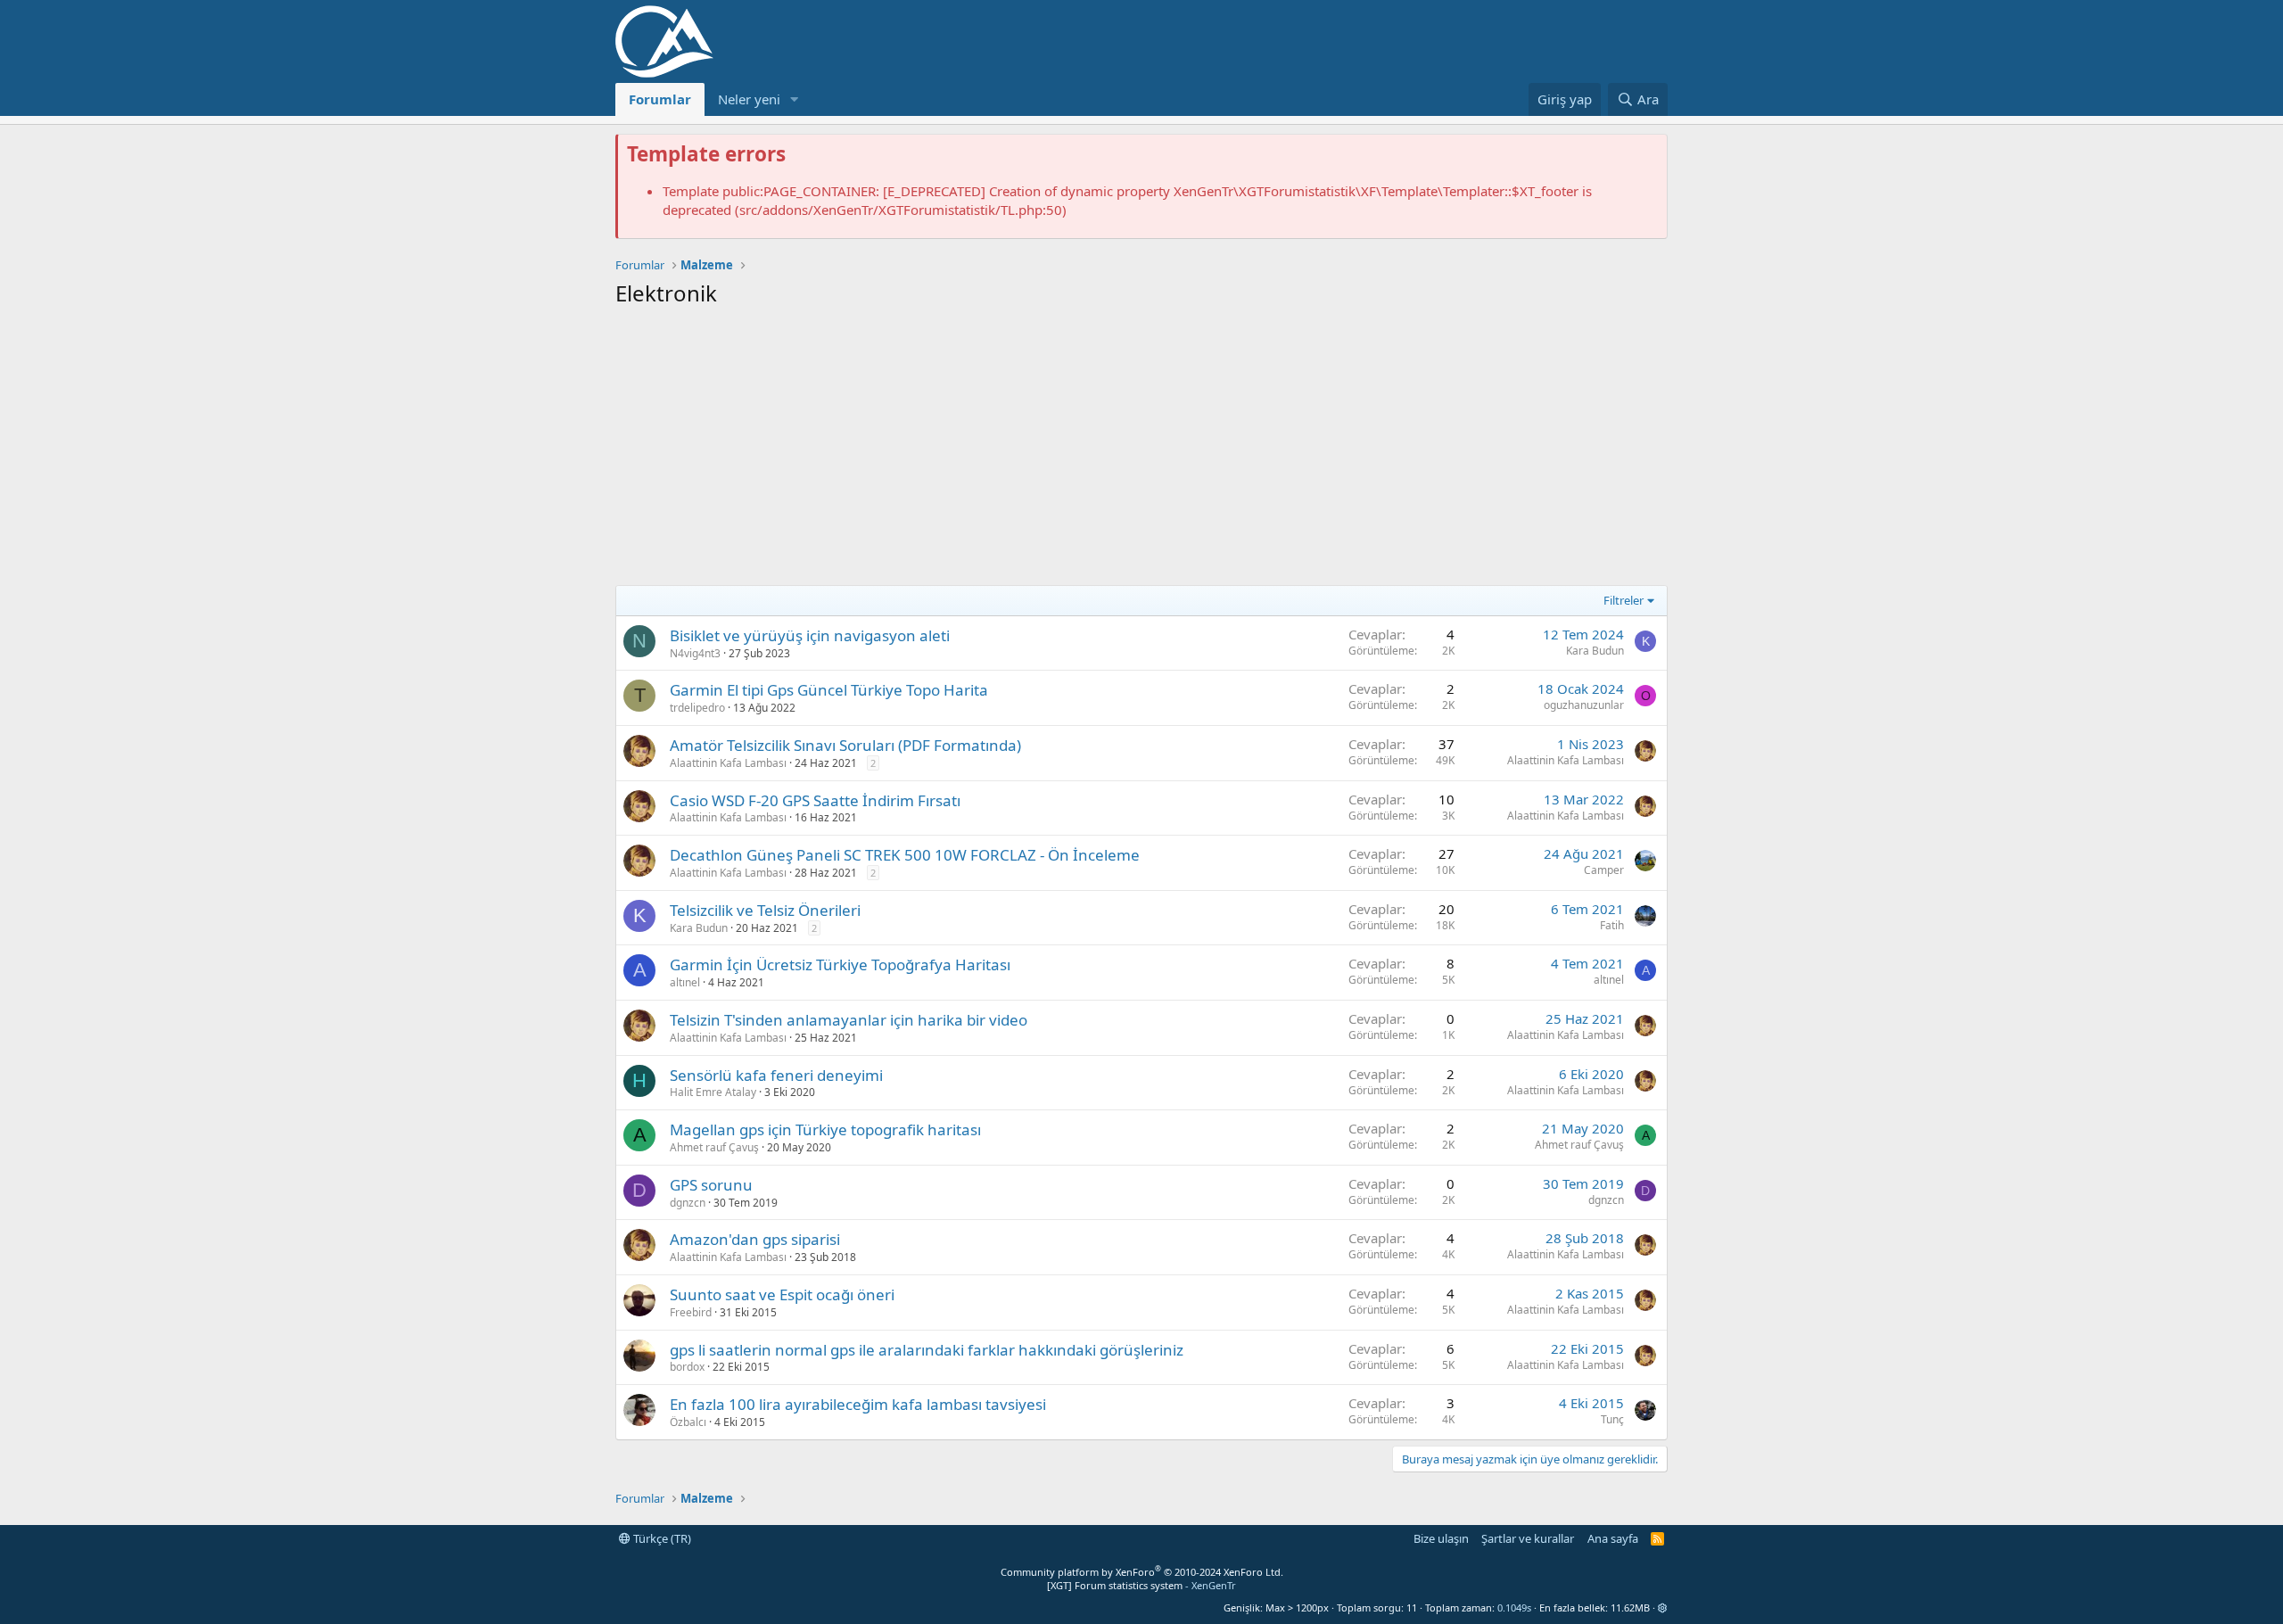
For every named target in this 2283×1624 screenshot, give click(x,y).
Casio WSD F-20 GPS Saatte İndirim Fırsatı (815, 800)
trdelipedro (697, 708)
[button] (795, 99)
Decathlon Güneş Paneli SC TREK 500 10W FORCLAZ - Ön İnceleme (905, 855)
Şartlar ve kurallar (1528, 1538)
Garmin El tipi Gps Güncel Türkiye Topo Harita (829, 690)
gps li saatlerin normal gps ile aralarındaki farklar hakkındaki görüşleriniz (927, 1350)
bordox (687, 1367)
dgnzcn (688, 1203)
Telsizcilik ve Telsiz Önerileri (765, 910)
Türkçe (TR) (661, 1538)
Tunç (1612, 1419)
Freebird (691, 1312)
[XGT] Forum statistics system (1141, 1585)
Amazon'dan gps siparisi (755, 1239)
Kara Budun (1595, 651)
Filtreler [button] (1624, 600)
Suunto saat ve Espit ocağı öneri (782, 1294)
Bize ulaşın (1441, 1538)
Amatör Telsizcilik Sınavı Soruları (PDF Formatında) (845, 745)
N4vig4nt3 (695, 653)
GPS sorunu (711, 1185)
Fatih (1612, 925)
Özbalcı (688, 1422)
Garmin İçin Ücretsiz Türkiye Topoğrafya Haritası (840, 965)
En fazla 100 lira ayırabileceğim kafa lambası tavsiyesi (858, 1404)
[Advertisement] (1141, 451)
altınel (685, 982)
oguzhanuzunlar (1584, 705)
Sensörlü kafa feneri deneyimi (776, 1075)
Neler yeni (749, 99)
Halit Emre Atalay (713, 1092)
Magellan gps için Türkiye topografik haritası (825, 1129)
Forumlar (660, 99)
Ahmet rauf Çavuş (714, 1147)
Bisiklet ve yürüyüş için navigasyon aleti (810, 635)
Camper (1604, 870)
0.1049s (1514, 1608)
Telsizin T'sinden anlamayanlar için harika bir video (849, 1020)
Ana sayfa (1613, 1538)
